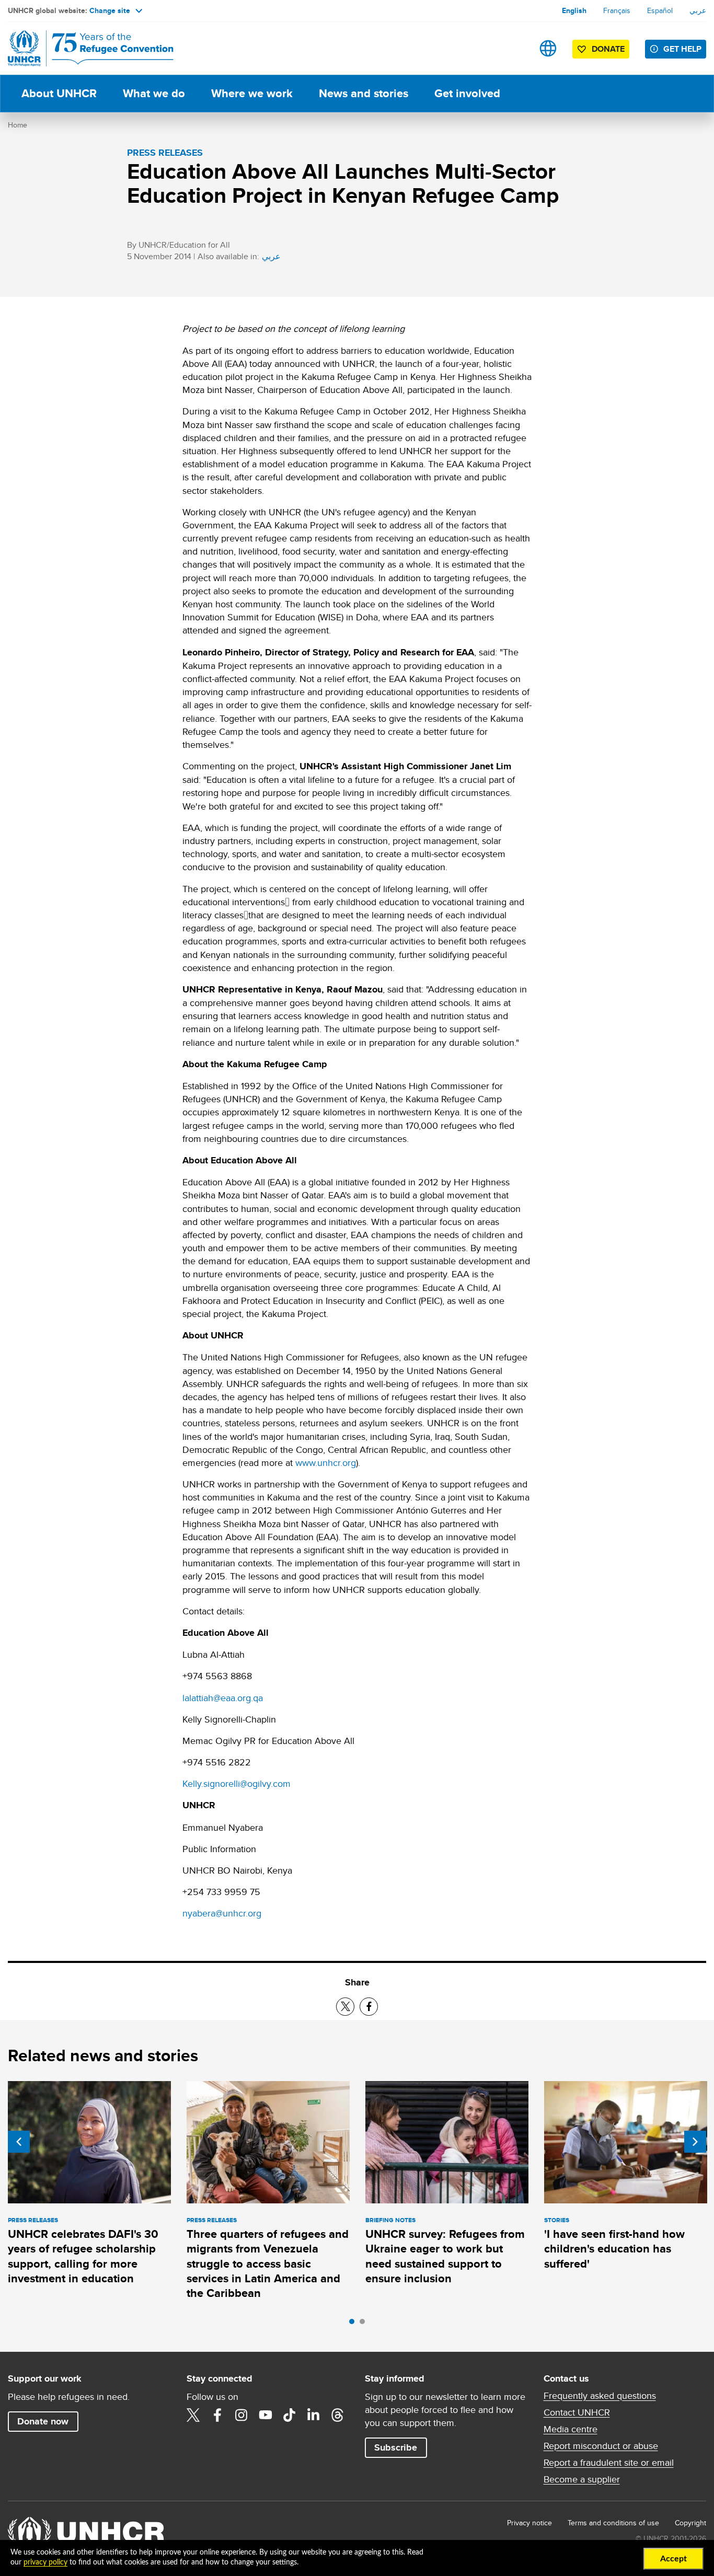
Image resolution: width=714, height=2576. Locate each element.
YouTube (266, 2415)
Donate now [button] (43, 2421)
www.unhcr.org (326, 1463)
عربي (698, 10)
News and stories (364, 93)
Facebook (217, 2415)
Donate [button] (608, 49)
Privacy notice (529, 2523)
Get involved (467, 93)
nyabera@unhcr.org (222, 1913)
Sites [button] (548, 48)
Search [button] (515, 48)
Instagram (241, 2415)
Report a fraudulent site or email (609, 2463)
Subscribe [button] (396, 2447)
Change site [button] (110, 10)
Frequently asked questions (600, 2396)
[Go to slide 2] (365, 2324)
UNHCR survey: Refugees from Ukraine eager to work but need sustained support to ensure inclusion (445, 2256)
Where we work (252, 93)
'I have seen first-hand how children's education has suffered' (614, 2249)
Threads (338, 2415)
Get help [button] (682, 49)
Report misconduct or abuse (601, 2446)
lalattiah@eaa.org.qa (223, 1698)
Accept (673, 2559)
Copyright (690, 2523)
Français (617, 10)
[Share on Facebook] (369, 2007)
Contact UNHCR (577, 2412)
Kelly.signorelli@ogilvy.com (237, 1783)
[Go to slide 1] (354, 2324)
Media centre (571, 2429)
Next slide (695, 2142)
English (574, 10)
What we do (154, 93)
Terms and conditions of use (613, 2523)
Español (660, 10)
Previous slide (19, 2142)
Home (18, 125)
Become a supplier (582, 2479)
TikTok (290, 2415)
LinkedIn (314, 2415)
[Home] (81, 48)
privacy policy (45, 2562)
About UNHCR (59, 93)
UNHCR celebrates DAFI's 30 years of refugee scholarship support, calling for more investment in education (83, 2256)
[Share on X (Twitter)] (345, 2007)
